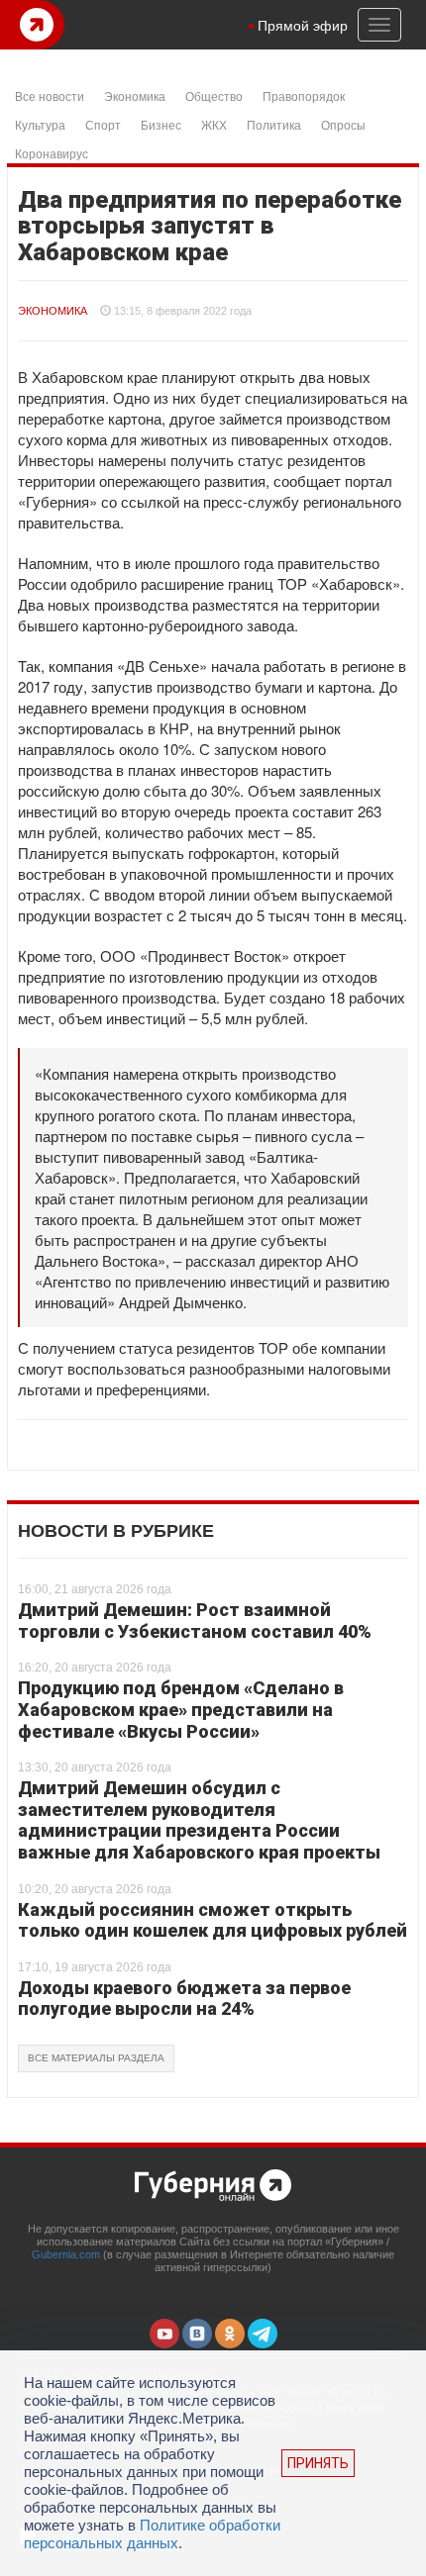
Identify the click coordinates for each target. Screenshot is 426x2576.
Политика (274, 124)
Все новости (50, 95)
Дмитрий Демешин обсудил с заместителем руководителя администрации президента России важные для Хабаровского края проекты (199, 1820)
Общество (214, 95)
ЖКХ (214, 124)
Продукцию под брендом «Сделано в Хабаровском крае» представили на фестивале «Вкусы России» (181, 1709)
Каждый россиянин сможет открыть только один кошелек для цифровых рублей (213, 1920)
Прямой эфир (303, 25)
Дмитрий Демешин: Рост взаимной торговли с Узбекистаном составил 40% (195, 1621)
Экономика (135, 95)
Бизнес (161, 124)
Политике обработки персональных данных (152, 2534)
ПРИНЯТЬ (318, 2463)
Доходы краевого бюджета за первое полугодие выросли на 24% (184, 1999)
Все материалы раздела (96, 2058)
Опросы (343, 124)
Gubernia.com (66, 2254)
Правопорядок (304, 95)
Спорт (103, 124)
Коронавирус (52, 153)
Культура (40, 124)
